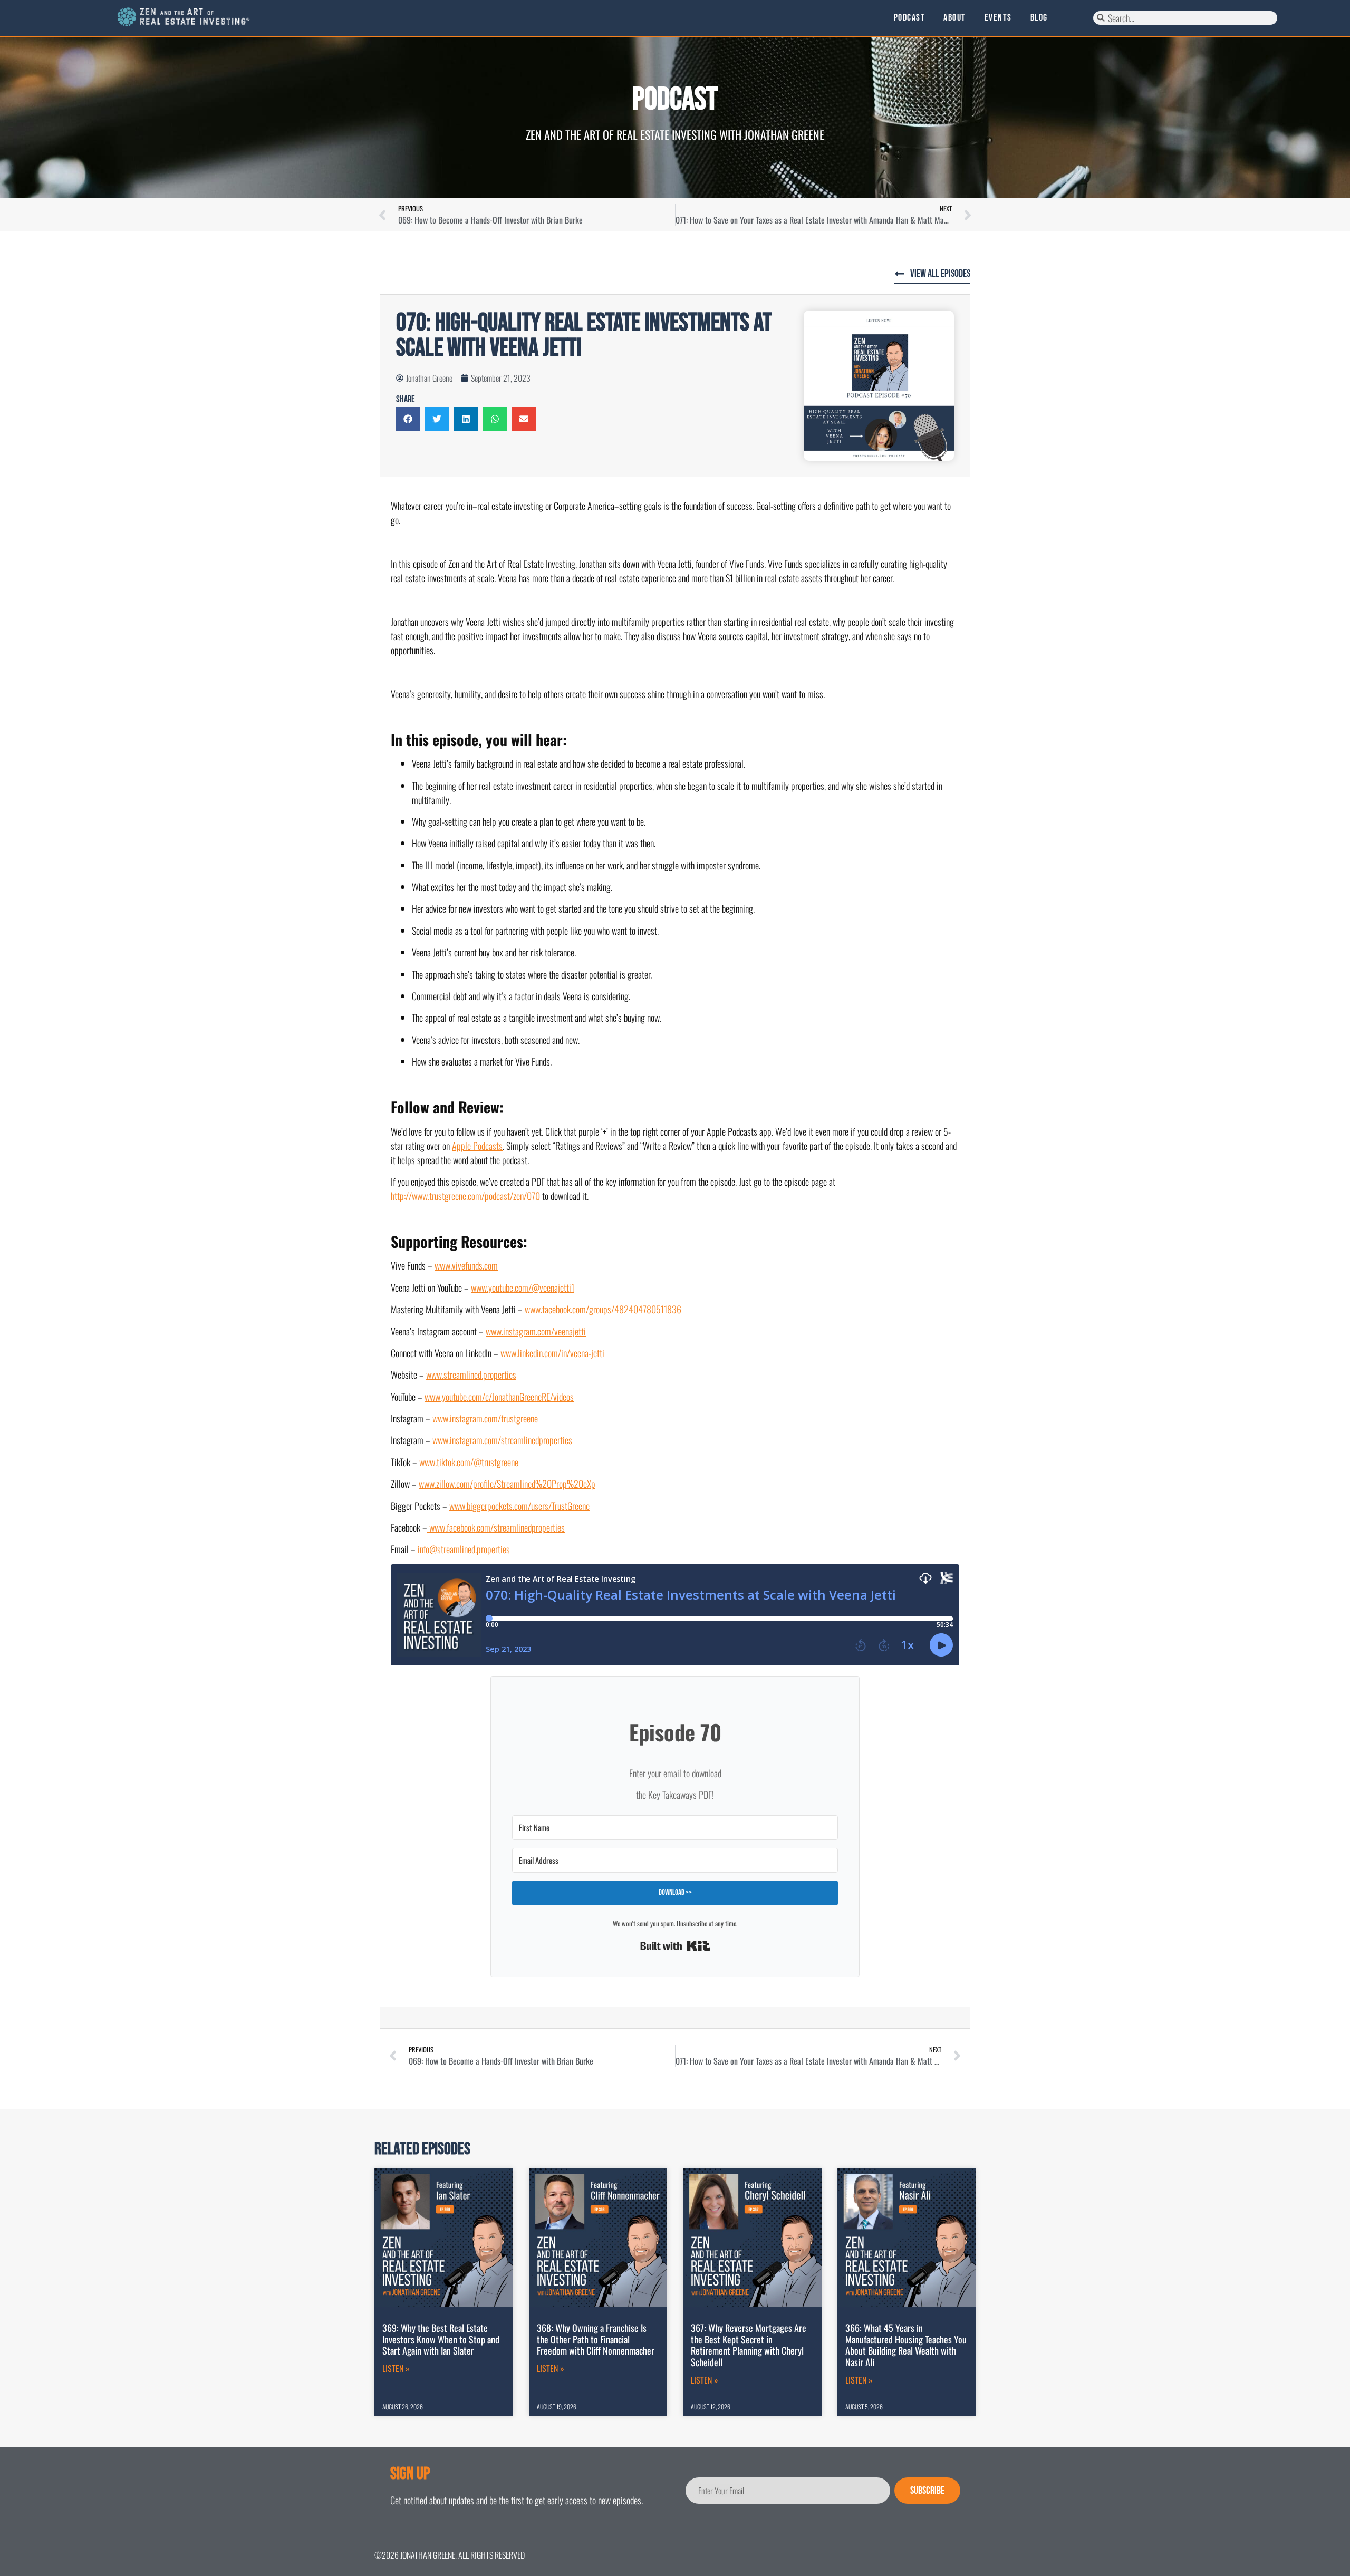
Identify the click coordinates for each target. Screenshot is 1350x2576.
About (955, 18)
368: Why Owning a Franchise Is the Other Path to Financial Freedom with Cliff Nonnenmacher (596, 2339)
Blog (1039, 18)
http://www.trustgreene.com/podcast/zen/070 (465, 1196)
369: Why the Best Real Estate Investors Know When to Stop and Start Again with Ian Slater (441, 2339)
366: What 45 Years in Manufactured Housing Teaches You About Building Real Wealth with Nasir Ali (906, 2345)
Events (998, 18)
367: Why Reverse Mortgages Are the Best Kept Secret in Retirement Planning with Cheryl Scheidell (749, 2345)
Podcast (910, 18)
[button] (408, 419)
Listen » (396, 2368)
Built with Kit (675, 1946)
